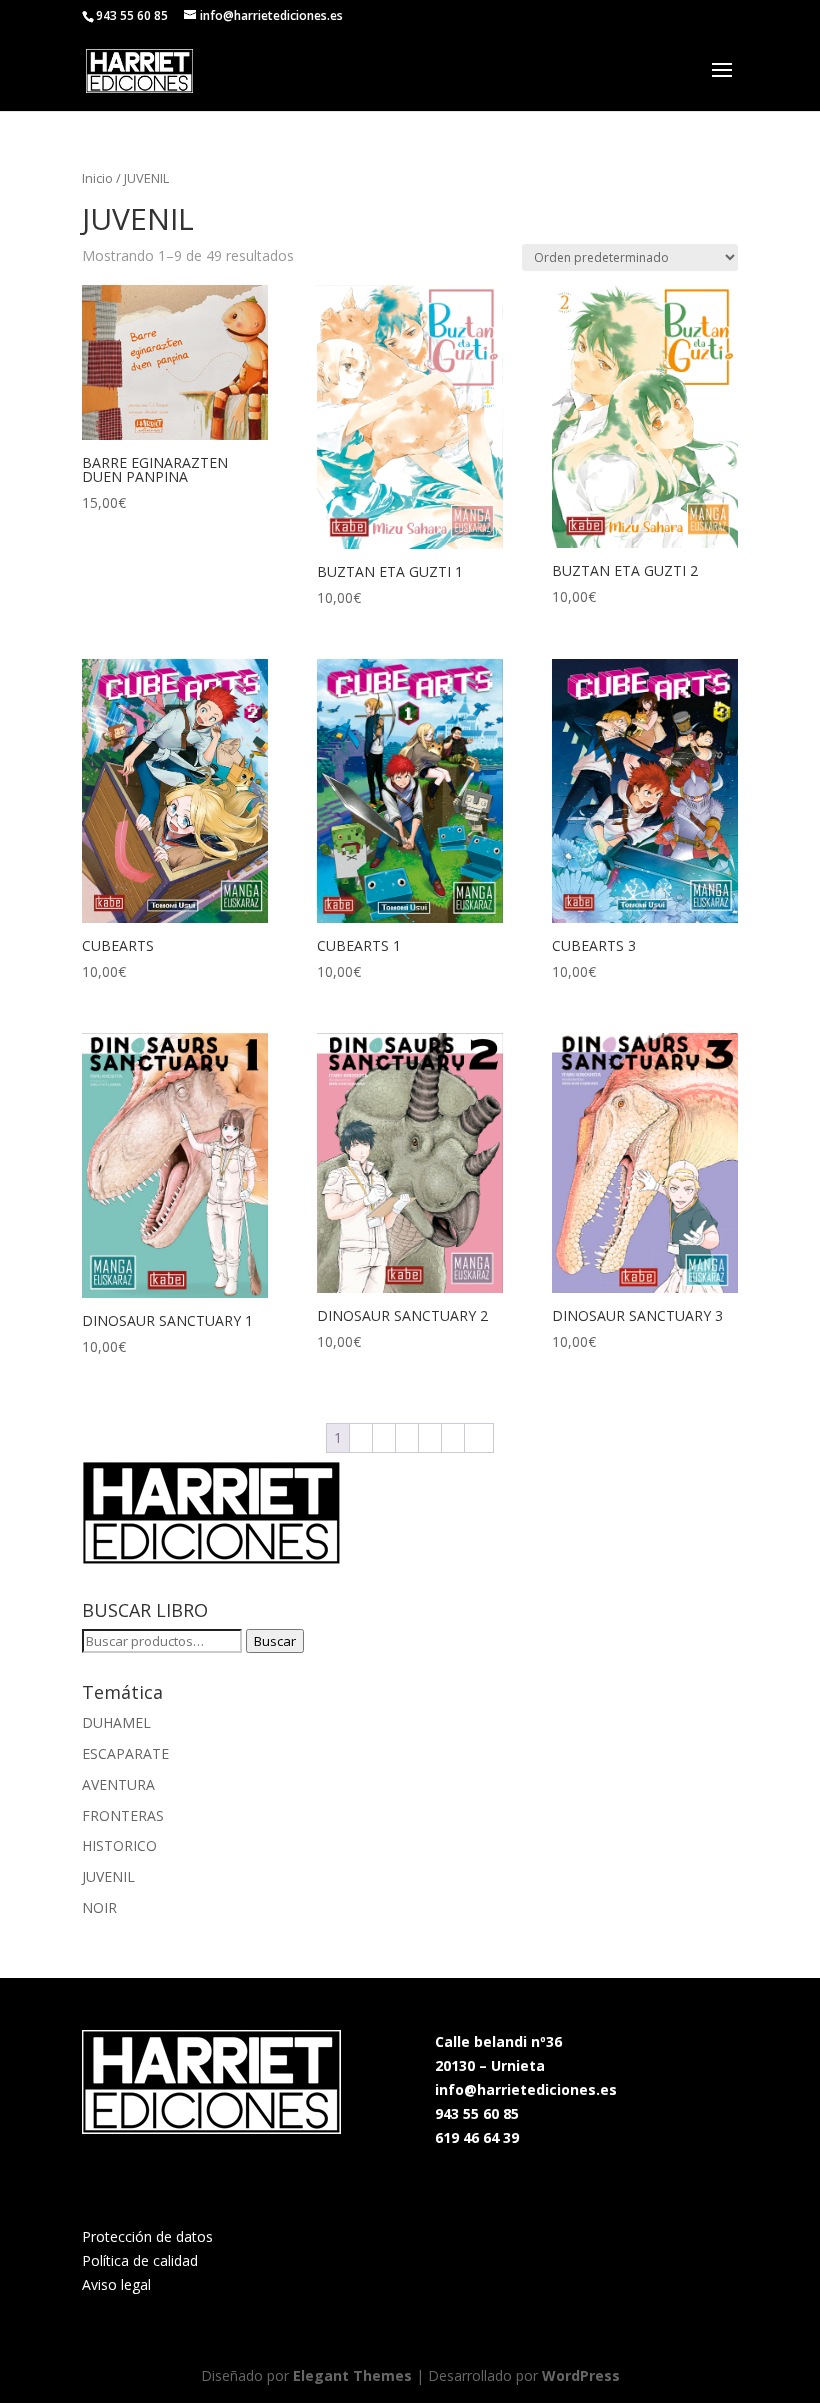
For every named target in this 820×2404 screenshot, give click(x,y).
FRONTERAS (123, 1815)
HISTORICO (119, 1845)
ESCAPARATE (125, 1753)
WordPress (581, 2375)
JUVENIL (108, 1876)
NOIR (99, 1907)
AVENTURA (118, 1784)
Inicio (97, 178)
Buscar (275, 1641)
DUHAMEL (116, 1722)
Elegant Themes (352, 2375)
